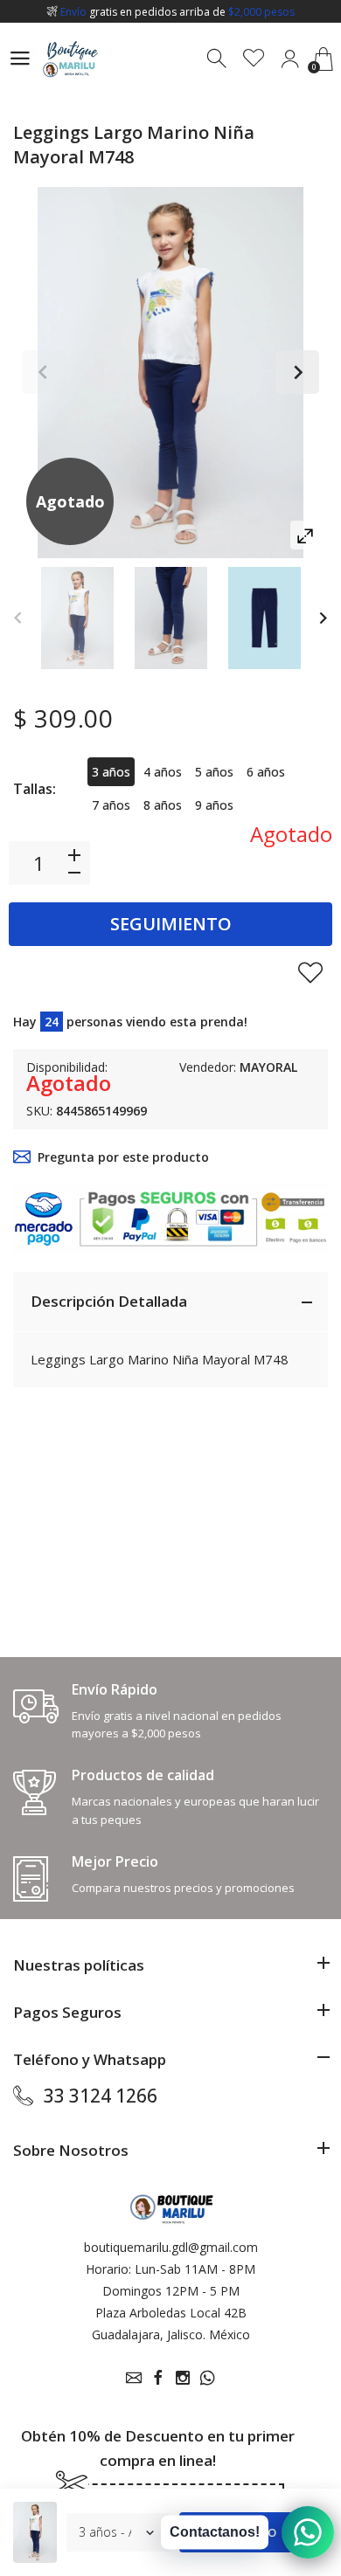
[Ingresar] (290, 59)
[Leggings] (77, 618)
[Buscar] (218, 59)
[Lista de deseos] (254, 59)
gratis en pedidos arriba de (177, 12)
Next (297, 372)
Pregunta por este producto (123, 1157)
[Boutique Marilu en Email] (134, 2378)
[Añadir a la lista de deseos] (310, 972)
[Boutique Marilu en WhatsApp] (207, 2378)
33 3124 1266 (101, 2096)
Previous (44, 372)
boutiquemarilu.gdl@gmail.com (171, 2247)
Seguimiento (171, 924)
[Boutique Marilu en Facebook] (158, 2378)
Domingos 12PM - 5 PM (171, 2291)
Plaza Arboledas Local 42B (171, 2313)
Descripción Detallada (109, 1301)
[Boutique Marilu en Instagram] (183, 2378)
